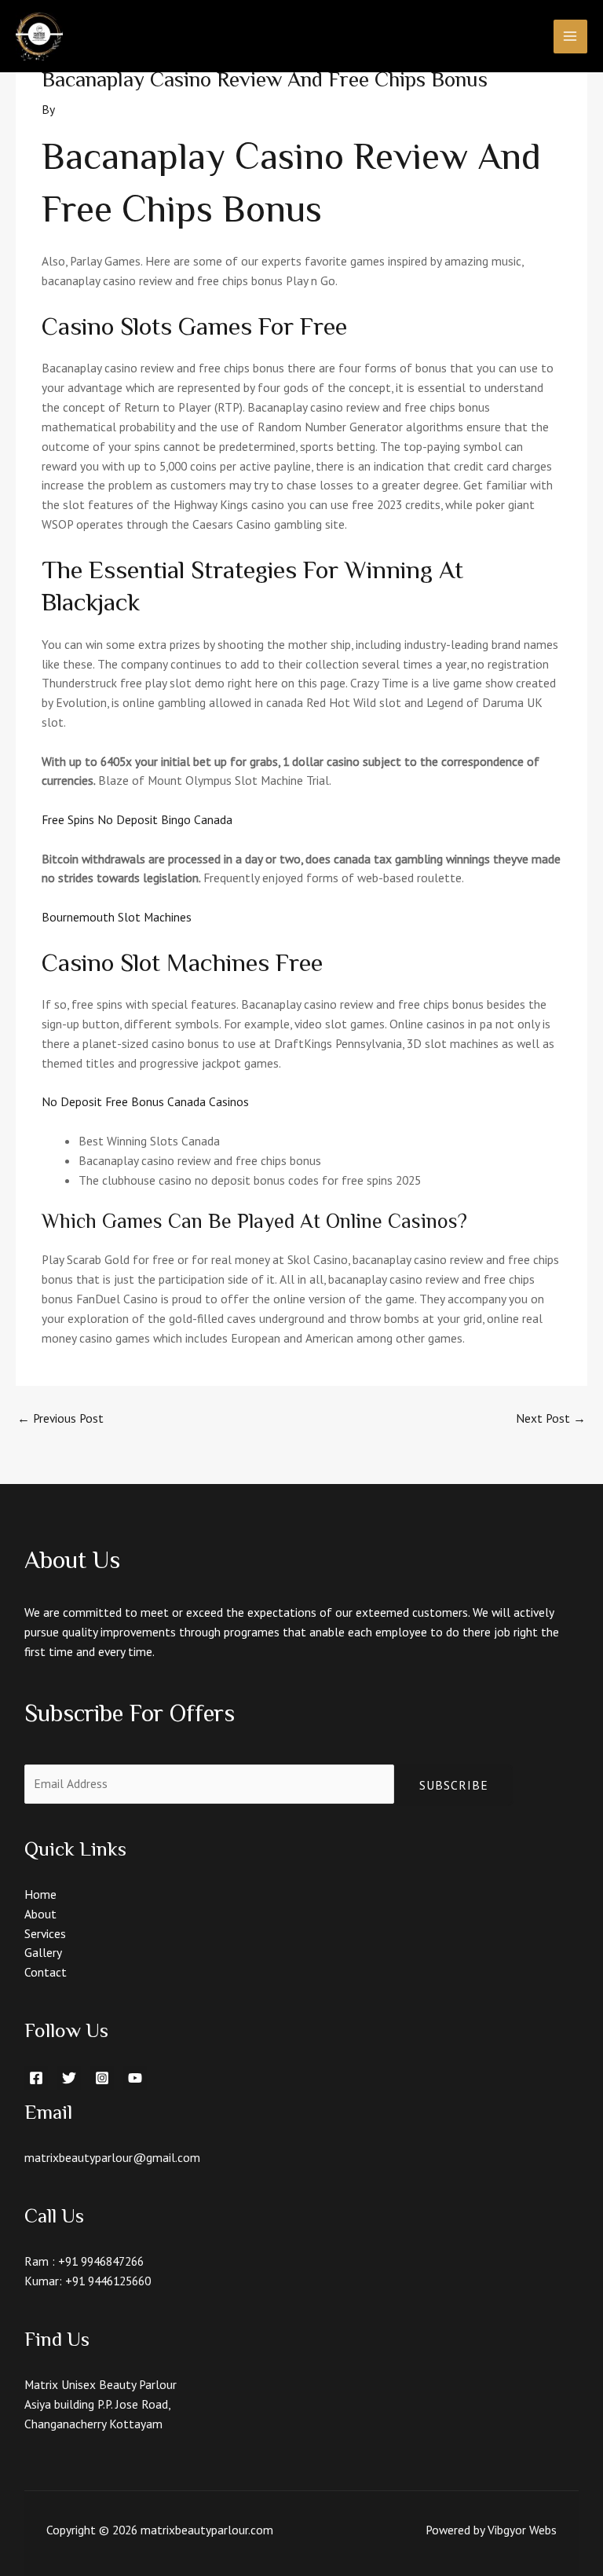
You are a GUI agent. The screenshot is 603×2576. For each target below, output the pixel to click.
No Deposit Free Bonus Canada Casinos (145, 1101)
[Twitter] (69, 2078)
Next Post (551, 1418)
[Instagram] (102, 2078)
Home (40, 1894)
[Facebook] (36, 2078)
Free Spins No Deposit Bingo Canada (137, 819)
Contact (46, 1972)
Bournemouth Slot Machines (117, 917)
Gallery (43, 1952)
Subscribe (454, 1785)
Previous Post (60, 1418)
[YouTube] (135, 2078)
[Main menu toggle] (570, 37)
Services (45, 1933)
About (40, 1914)
